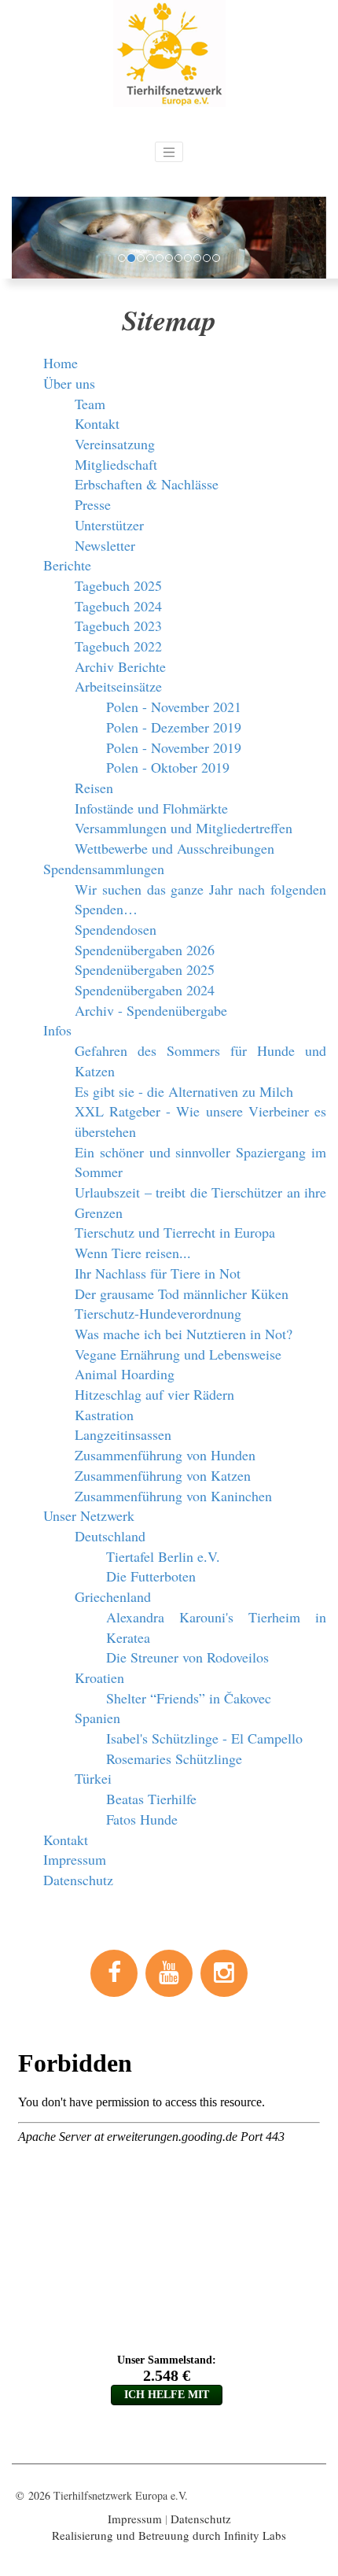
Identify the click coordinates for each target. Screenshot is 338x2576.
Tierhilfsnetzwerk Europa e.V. (121, 2495)
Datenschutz (201, 2519)
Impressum (135, 2519)
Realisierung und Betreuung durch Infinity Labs (169, 2535)
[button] (22, 238)
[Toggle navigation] (169, 152)
